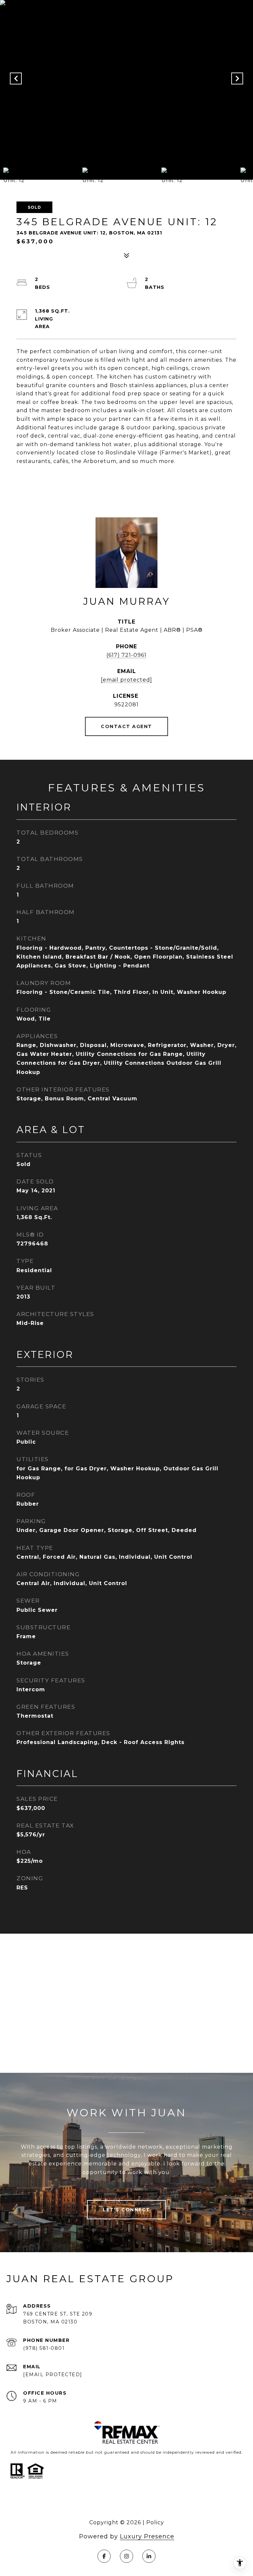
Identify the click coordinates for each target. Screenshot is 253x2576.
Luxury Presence (147, 2536)
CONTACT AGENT (126, 726)
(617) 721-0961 (126, 655)
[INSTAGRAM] (126, 2556)
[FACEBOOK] (104, 2556)
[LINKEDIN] (149, 2556)
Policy (155, 2522)
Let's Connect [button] (126, 2210)
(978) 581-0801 (44, 2348)
